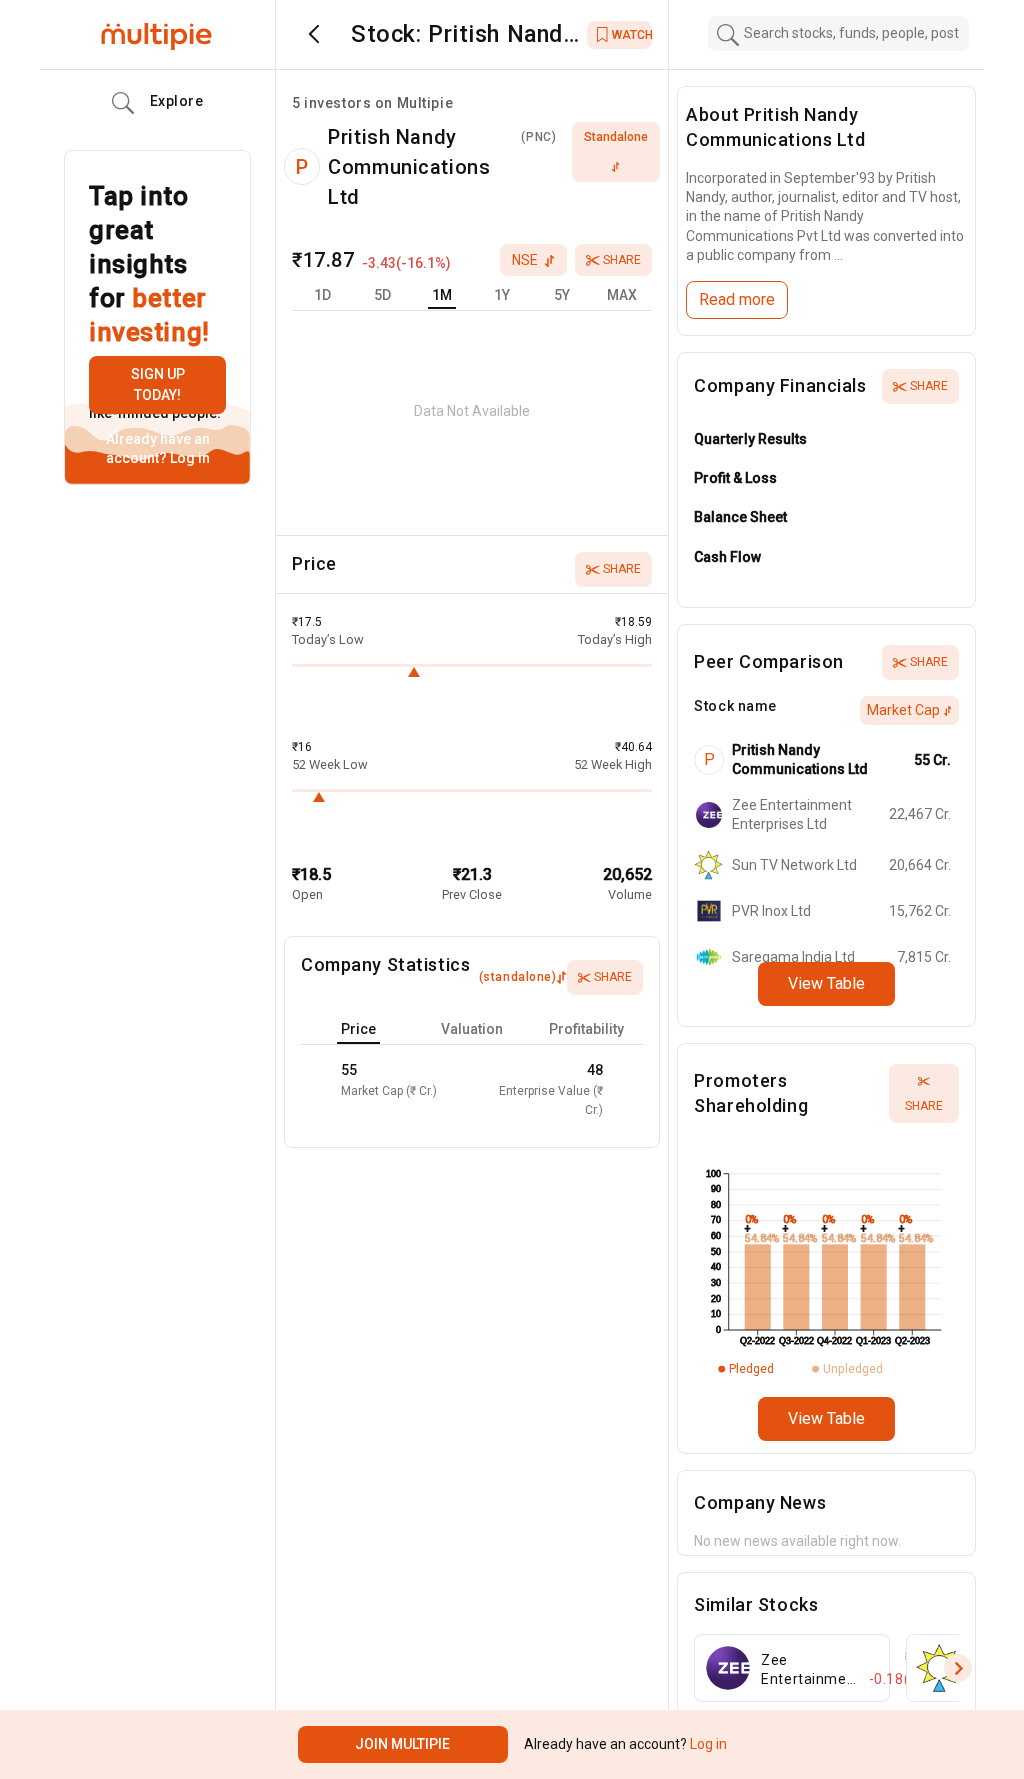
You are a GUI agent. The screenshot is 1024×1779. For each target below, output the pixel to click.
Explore (177, 101)
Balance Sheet (740, 517)
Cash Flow (727, 557)
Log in (188, 458)
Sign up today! (158, 384)
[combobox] (839, 33)
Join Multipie (402, 1744)
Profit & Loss (735, 478)
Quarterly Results (750, 439)
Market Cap (903, 710)
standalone (616, 137)
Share (622, 260)
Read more (737, 299)
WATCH (632, 35)
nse (525, 260)
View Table (826, 983)
